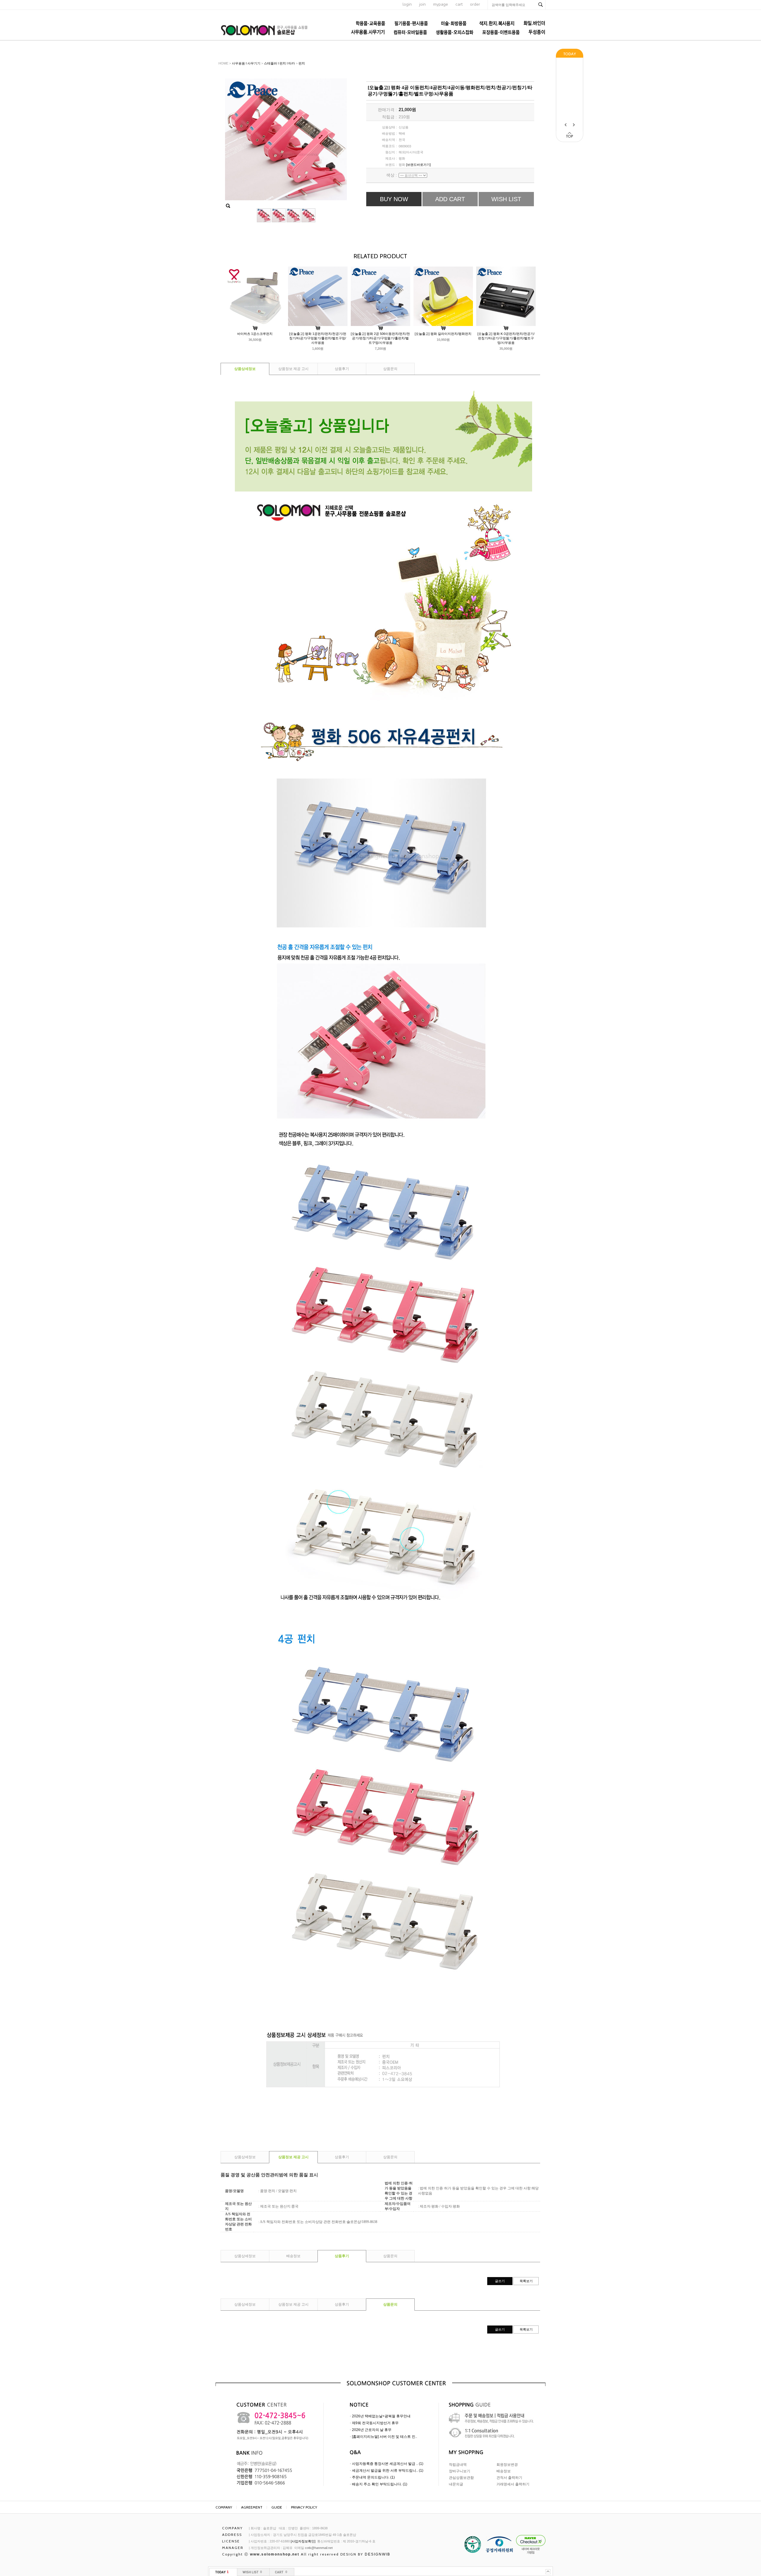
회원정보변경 (507, 2465)
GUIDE (277, 2507)
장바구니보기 (460, 2471)
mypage (441, 4)
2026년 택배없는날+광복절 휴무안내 (381, 2416)
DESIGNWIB (378, 2554)
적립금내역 (458, 2465)
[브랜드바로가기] (418, 165)
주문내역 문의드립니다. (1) (373, 2477)
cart (459, 4)
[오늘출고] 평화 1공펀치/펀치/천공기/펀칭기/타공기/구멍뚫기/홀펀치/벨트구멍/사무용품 (318, 338)
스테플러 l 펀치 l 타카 (279, 63)
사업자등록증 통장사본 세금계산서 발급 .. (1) (388, 2464)
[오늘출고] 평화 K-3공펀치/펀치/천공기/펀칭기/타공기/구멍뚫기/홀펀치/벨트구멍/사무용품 (506, 338)
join (422, 4)
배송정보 (293, 2256)
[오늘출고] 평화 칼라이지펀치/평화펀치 (443, 334)
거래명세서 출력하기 (513, 2484)
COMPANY (224, 2507)
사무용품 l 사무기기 (246, 63)
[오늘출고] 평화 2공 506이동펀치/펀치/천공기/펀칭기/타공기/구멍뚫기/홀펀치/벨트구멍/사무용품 (380, 338)
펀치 (302, 63)
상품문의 (390, 369)
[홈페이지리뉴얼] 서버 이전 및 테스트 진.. (385, 2437)
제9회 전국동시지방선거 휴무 (375, 2423)
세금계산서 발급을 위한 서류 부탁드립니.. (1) (388, 2471)
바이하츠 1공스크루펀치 (255, 334)
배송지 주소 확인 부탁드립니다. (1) (380, 2484)
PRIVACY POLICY (304, 2507)
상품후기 (342, 369)
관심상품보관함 (461, 2478)
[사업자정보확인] (303, 2541)
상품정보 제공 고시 (293, 369)
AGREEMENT (252, 2507)
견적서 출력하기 (509, 2478)
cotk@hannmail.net (319, 2548)
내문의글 (456, 2484)
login (407, 4)
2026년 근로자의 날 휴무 (372, 2430)
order (475, 4)
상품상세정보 (245, 369)
